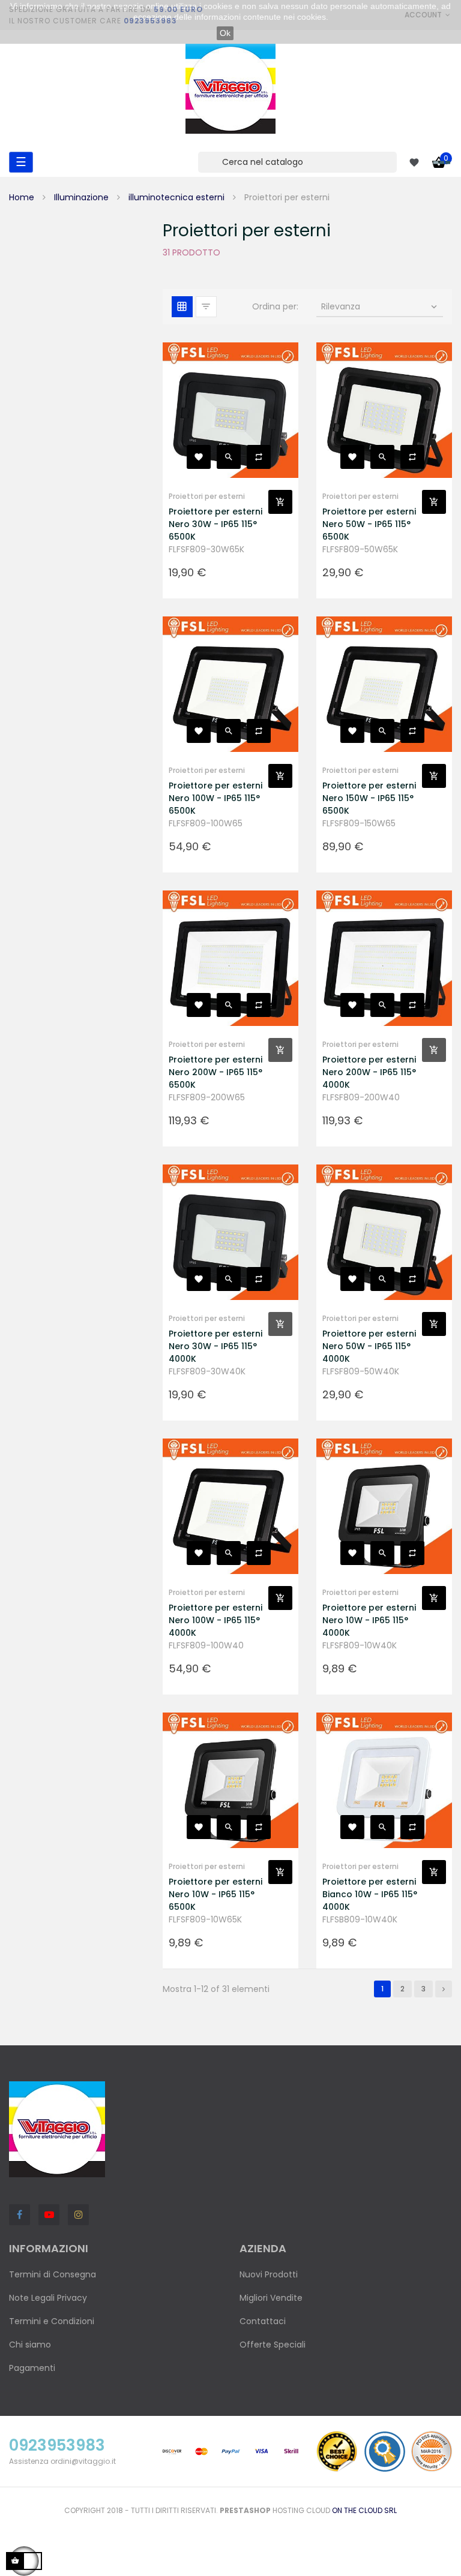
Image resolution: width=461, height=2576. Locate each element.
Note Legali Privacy (48, 2298)
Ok (225, 33)
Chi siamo (30, 2345)
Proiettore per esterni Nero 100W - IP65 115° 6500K (215, 798)
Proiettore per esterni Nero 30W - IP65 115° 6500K (215, 524)
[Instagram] (78, 2215)
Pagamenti (32, 2368)
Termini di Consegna (53, 2274)
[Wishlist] (414, 162)
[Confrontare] (259, 457)
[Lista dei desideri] (199, 457)
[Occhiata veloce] (229, 457)
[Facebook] (20, 2215)
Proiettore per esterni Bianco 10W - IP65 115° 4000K (370, 1894)
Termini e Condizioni (52, 2321)
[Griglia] (182, 307)
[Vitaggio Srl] (230, 89)
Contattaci (263, 2321)
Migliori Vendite (271, 2298)
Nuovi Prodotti (269, 2274)
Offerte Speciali (273, 2345)
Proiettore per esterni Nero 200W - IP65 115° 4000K (369, 1072)
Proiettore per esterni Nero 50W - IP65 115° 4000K (369, 1346)
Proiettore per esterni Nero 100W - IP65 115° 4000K (215, 1620)
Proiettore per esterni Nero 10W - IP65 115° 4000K (369, 1620)
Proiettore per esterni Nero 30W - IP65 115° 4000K (215, 1346)
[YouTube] (49, 2215)
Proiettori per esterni (207, 496)
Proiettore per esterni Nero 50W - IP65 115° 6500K (369, 524)
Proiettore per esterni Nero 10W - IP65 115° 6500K (215, 1894)
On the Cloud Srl (364, 2510)
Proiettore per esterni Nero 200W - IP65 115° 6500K (215, 1072)
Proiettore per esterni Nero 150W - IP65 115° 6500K (369, 798)
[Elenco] (206, 307)
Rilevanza (380, 306)
